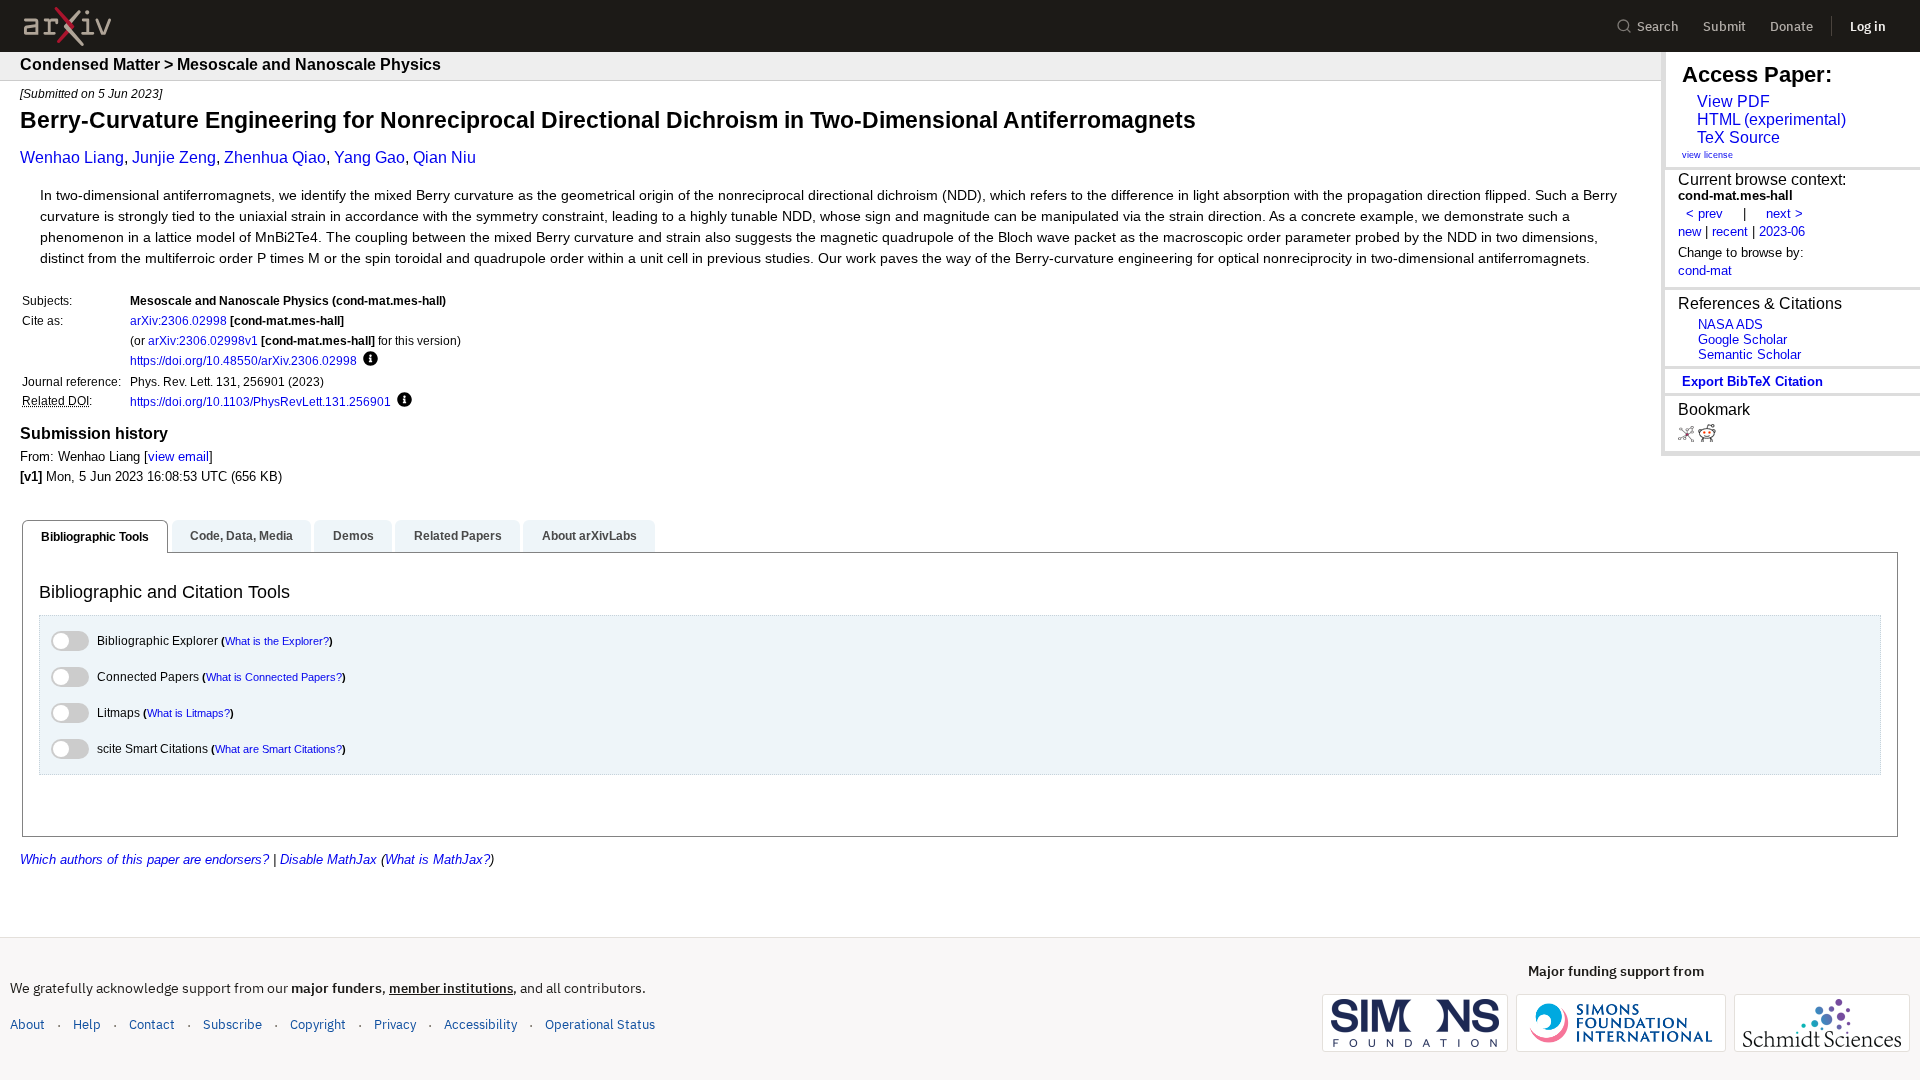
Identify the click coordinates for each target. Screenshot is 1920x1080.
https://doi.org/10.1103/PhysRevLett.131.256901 (260, 401)
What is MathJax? (437, 859)
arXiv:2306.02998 (178, 320)
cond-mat (1705, 270)
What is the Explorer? (277, 641)
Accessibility (480, 1024)
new (1689, 231)
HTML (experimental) (1771, 119)
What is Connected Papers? (274, 677)
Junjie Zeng (174, 157)
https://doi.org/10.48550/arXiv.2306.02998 (243, 360)
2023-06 (1782, 231)
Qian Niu (444, 157)
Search (1658, 26)
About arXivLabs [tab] (589, 536)
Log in (1868, 26)
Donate (1791, 26)
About (27, 1024)
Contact (152, 1024)
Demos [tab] (353, 536)
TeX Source (1738, 137)
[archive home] (67, 26)
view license (1707, 155)
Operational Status (600, 1024)
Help (87, 1024)
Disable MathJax (328, 859)
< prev (1704, 213)
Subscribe (232, 1024)
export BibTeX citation (1752, 381)
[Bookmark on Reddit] (1707, 437)
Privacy (395, 1024)
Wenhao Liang (72, 157)
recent (1730, 231)
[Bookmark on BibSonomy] (1688, 437)
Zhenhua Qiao (275, 157)
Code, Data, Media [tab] (241, 536)
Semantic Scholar (1749, 354)
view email (178, 456)
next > (1784, 213)
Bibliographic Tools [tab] (95, 537)
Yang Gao (369, 157)
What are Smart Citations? (278, 749)
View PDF (1733, 101)
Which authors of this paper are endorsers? (144, 859)
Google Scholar (1742, 339)
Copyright (318, 1024)
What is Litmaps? (188, 713)
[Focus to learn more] (367, 360)
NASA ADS (1730, 324)
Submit (1724, 26)
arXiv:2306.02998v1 (203, 340)
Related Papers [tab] (458, 536)
